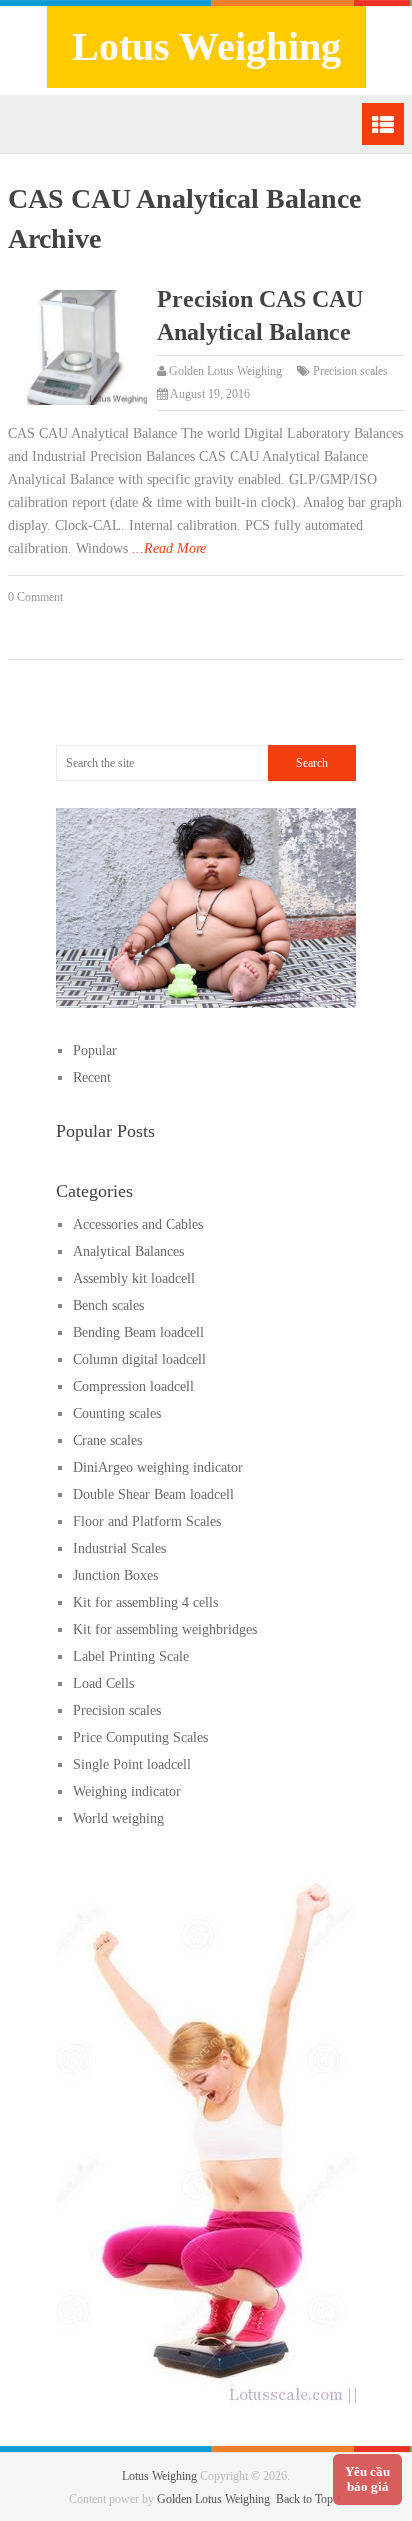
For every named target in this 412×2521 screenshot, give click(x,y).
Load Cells (103, 1683)
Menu (383, 124)
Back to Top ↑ (309, 2499)
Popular (95, 1050)
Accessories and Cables (138, 1224)
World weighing (118, 1818)
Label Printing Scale (131, 1656)
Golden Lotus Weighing (225, 371)
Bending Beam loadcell (138, 1332)
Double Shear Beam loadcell (153, 1494)
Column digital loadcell (139, 1359)
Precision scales (350, 371)
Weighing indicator (127, 1791)
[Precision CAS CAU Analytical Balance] (77, 348)
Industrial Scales (119, 1548)
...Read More (169, 548)
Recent (92, 1077)
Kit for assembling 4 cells (145, 1602)
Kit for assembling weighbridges (165, 1629)
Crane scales (107, 1440)
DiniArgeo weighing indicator (158, 1467)
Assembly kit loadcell (134, 1278)
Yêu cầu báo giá (367, 2479)
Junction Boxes (115, 1575)
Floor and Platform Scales (147, 1521)
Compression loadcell (133, 1386)
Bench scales (108, 1305)
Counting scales (117, 1413)
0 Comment (35, 597)
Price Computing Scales (140, 1737)
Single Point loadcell (132, 1764)
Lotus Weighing (206, 46)
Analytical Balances (128, 1251)
